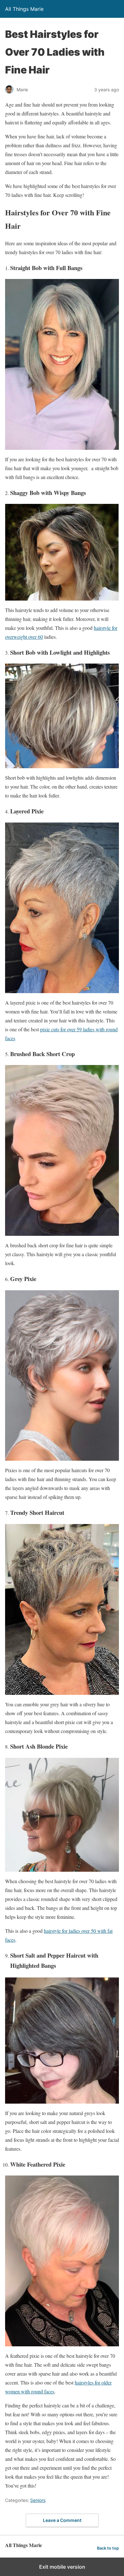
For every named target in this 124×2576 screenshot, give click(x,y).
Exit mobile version (62, 2567)
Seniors (38, 2500)
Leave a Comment (62, 2520)
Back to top (108, 2548)
